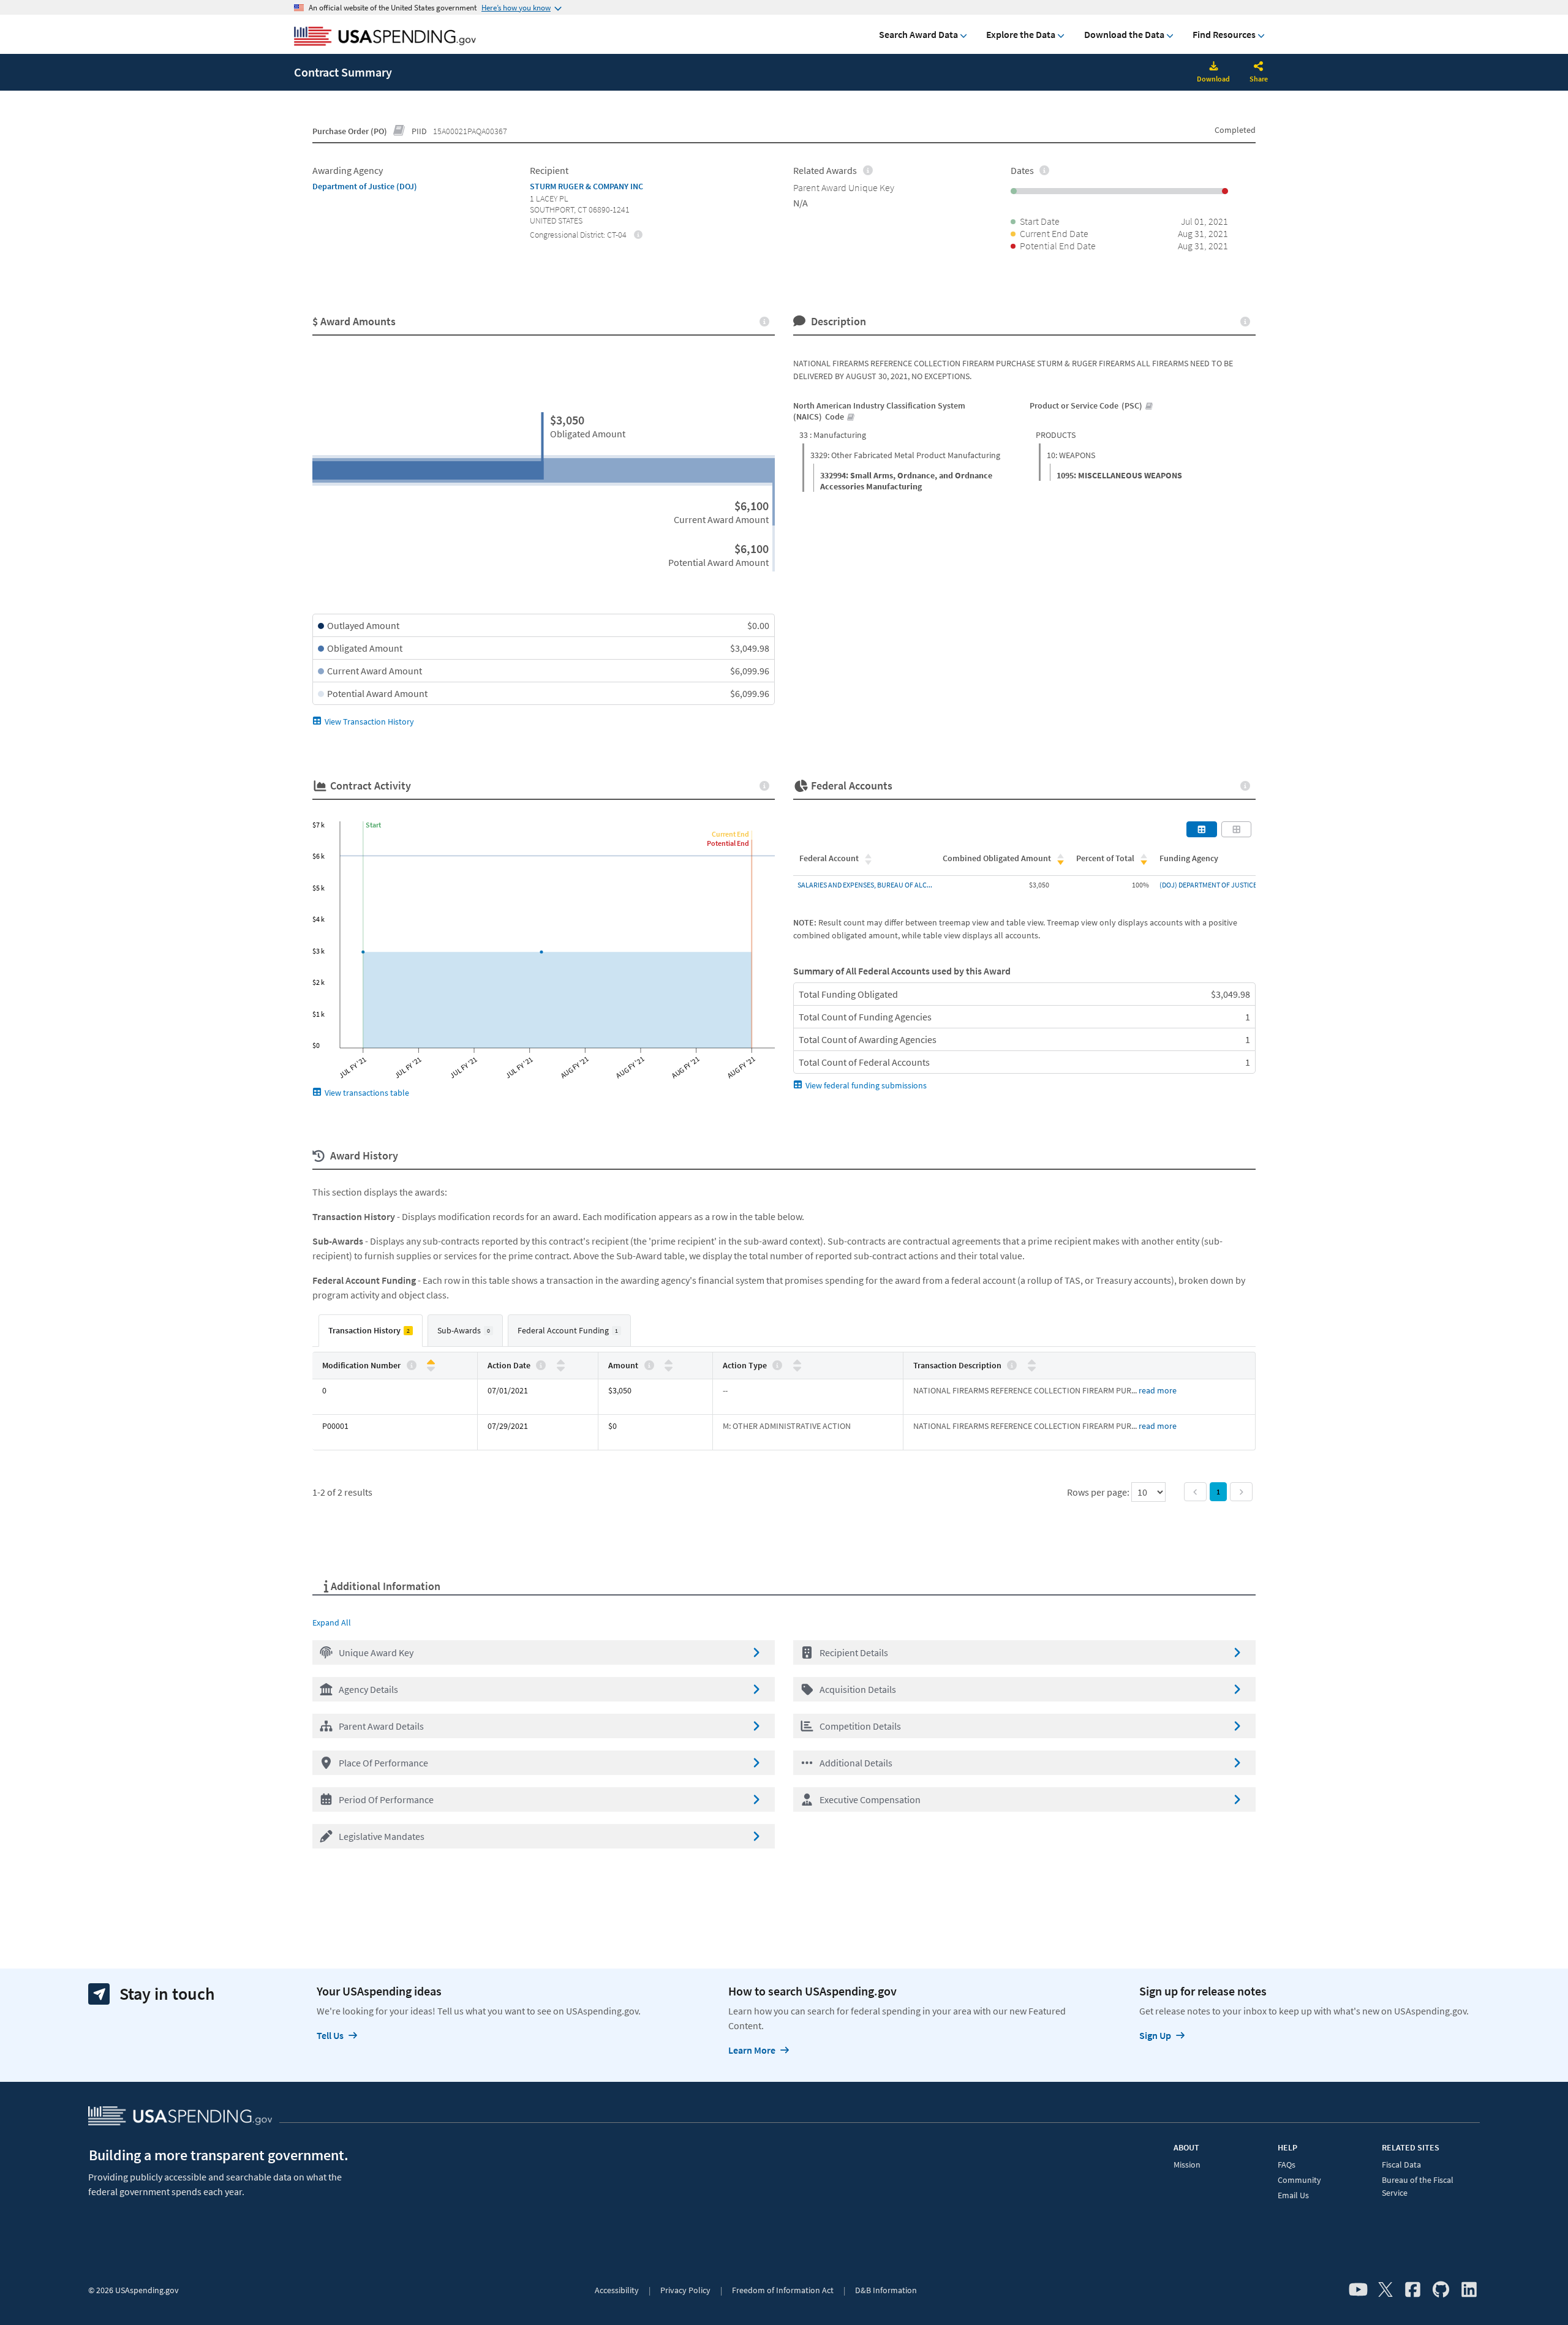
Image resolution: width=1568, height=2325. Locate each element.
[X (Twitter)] (1385, 2290)
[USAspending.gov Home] (385, 37)
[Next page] (1241, 1492)
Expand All (332, 1622)
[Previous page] (1195, 1492)
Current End (730, 834)
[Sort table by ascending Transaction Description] (1032, 1362)
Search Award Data (918, 34)
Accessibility (617, 2290)
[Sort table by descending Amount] (669, 1368)
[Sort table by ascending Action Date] (561, 1362)
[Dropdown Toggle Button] (1259, 67)
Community (1299, 2180)
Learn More (752, 2050)
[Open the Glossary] (399, 131)
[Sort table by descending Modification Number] (431, 1368)
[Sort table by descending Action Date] (561, 1368)
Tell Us (330, 2035)
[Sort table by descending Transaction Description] (1032, 1368)
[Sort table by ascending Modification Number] (431, 1362)
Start (373, 825)
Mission (1187, 2165)
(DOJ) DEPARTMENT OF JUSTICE (1208, 885)
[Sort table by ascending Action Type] (797, 1362)
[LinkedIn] (1469, 2290)
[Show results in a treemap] (1237, 829)
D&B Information (886, 2290)
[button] (544, 1652)
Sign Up (1155, 2035)
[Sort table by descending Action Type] (797, 1368)
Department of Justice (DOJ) (365, 186)
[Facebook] (1413, 2290)
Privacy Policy (685, 2290)
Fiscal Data (1401, 2165)
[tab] (371, 1331)
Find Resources (1224, 34)
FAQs (1287, 2165)
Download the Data (1124, 34)
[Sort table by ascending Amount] (669, 1362)
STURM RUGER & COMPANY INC (586, 186)
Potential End (728, 843)
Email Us (1293, 2195)
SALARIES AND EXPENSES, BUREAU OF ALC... (865, 885)
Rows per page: (1099, 1492)
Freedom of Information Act (783, 2290)
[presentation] (639, 234)
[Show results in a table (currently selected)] (1202, 829)
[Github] (1441, 2290)
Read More (1158, 1390)
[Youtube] (1358, 2290)
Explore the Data (1021, 34)
